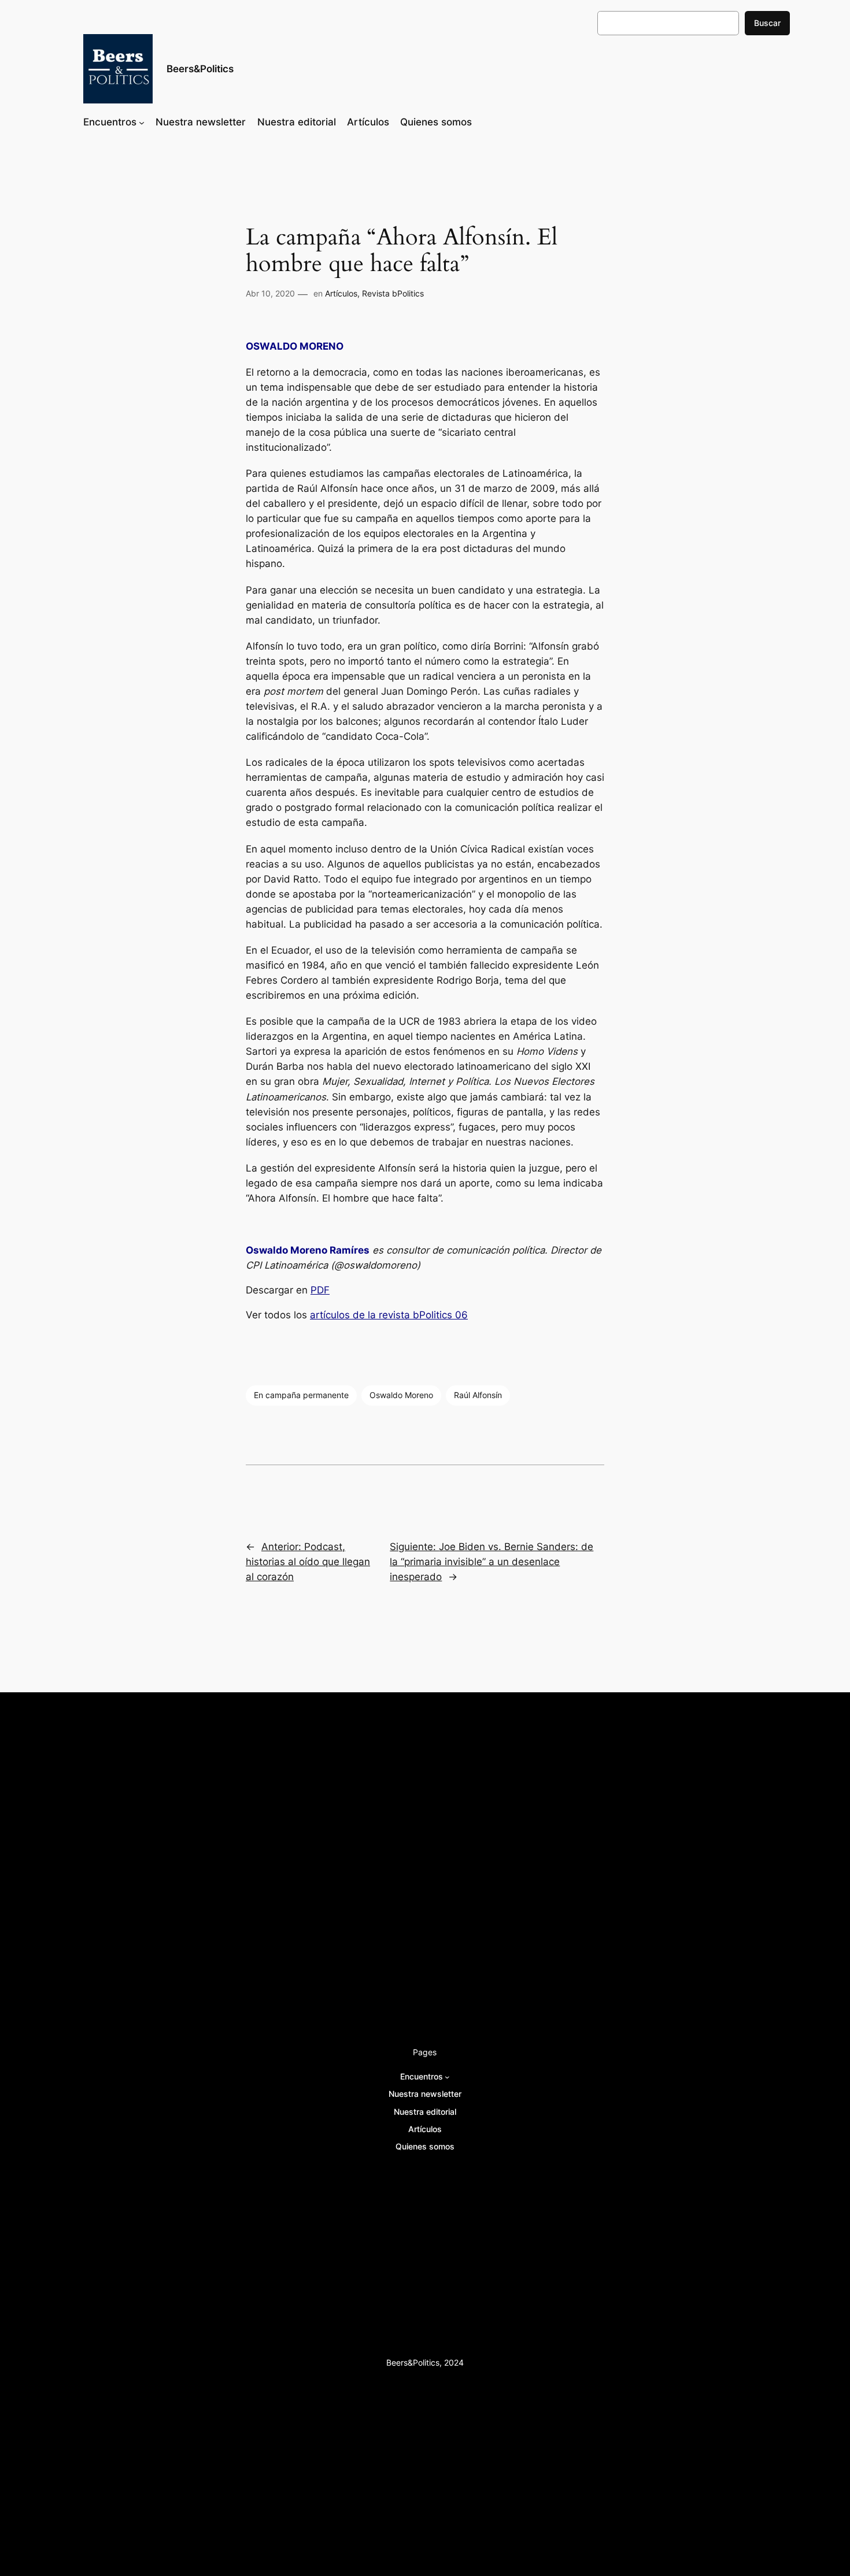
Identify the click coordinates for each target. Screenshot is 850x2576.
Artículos (341, 293)
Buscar (767, 23)
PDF (320, 1290)
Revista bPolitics (393, 293)
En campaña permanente (301, 1395)
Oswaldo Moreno (401, 1395)
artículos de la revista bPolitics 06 (389, 1315)
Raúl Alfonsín (478, 1395)
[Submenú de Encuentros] (142, 122)
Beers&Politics (200, 69)
